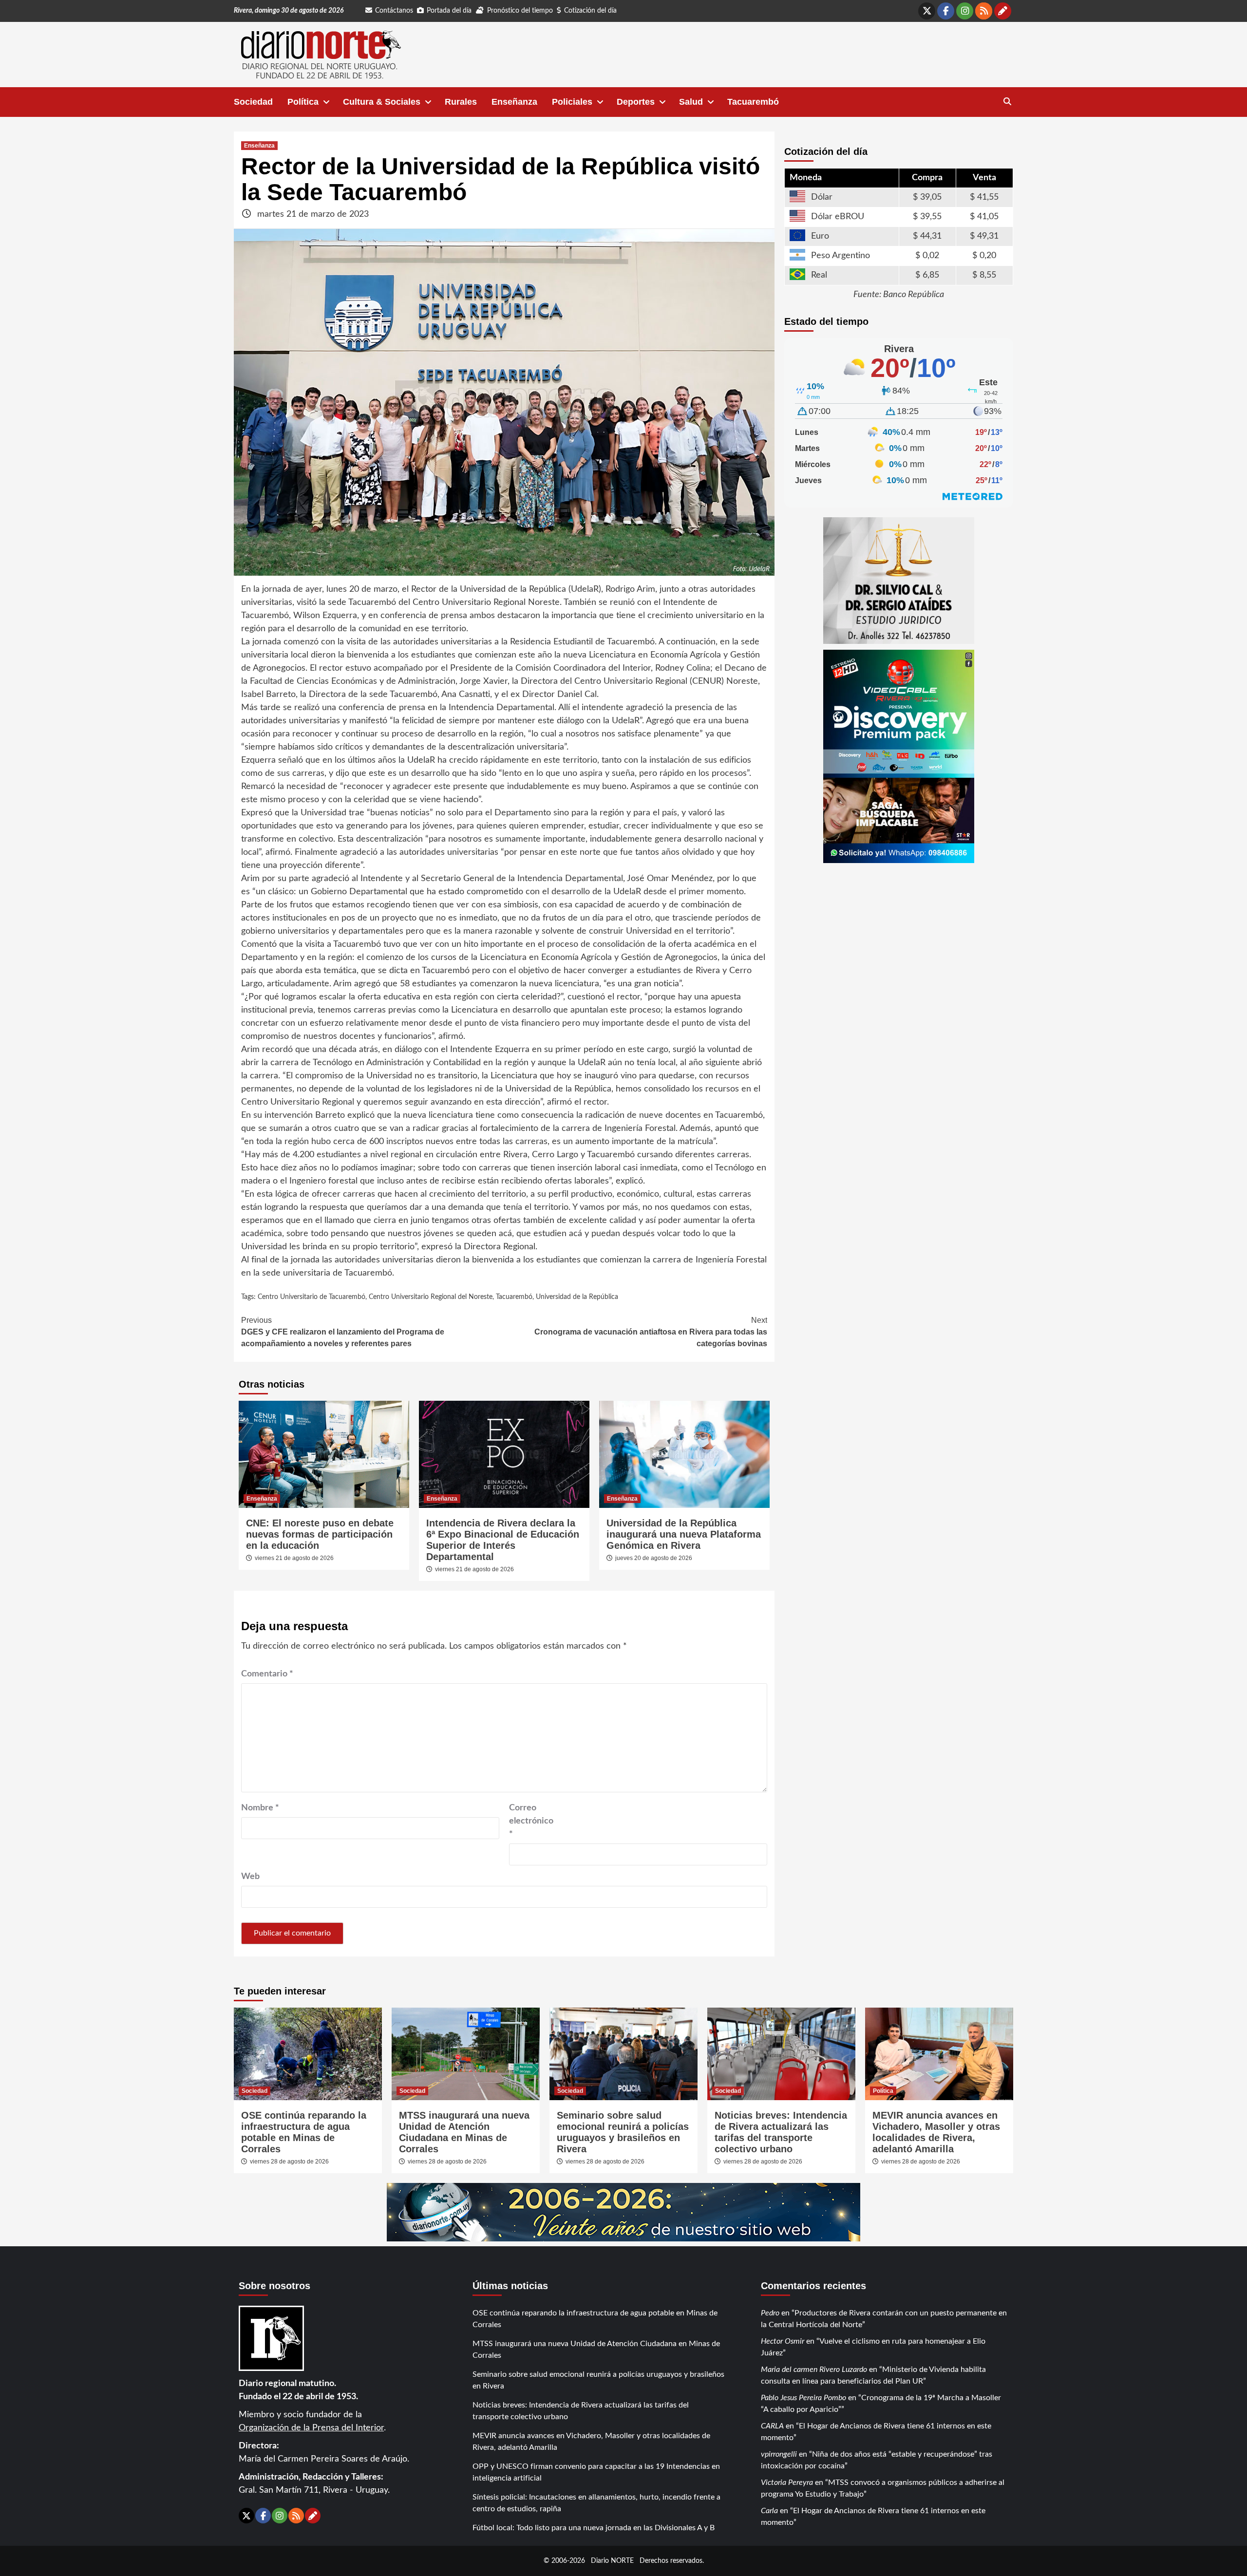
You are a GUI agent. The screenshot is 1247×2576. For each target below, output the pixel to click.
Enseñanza (514, 102)
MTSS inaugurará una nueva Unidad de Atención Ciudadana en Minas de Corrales (464, 2132)
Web (250, 1877)
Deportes (636, 102)
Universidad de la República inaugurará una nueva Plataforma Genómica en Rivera (684, 1534)
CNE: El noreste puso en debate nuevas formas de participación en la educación (320, 1534)
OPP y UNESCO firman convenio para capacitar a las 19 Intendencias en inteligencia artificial (596, 2472)
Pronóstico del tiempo (520, 11)
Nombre (260, 1808)
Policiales (572, 102)
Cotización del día (590, 11)
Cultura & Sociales (382, 102)
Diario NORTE (612, 2561)
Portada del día (449, 11)
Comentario (267, 1674)
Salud (691, 102)
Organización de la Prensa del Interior (311, 2428)
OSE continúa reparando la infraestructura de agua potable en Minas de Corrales (304, 2132)
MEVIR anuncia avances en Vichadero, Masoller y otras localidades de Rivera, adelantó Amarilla (936, 2132)
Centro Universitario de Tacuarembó (312, 1297)
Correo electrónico (531, 1821)
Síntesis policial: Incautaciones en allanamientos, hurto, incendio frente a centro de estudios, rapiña (596, 2503)
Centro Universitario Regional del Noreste (431, 1297)
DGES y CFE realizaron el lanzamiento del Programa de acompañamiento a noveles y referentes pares (343, 1332)
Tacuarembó (753, 102)
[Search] (1007, 102)
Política (303, 102)
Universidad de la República (577, 1297)
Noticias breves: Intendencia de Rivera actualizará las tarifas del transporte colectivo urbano (781, 2132)
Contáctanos (394, 11)
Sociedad (253, 102)
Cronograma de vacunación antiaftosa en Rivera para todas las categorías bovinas (651, 1332)
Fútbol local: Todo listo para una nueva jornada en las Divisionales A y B (594, 2528)
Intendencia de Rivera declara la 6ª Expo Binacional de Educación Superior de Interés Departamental (503, 1540)
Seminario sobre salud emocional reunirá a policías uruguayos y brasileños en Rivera (623, 2132)
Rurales (461, 102)
